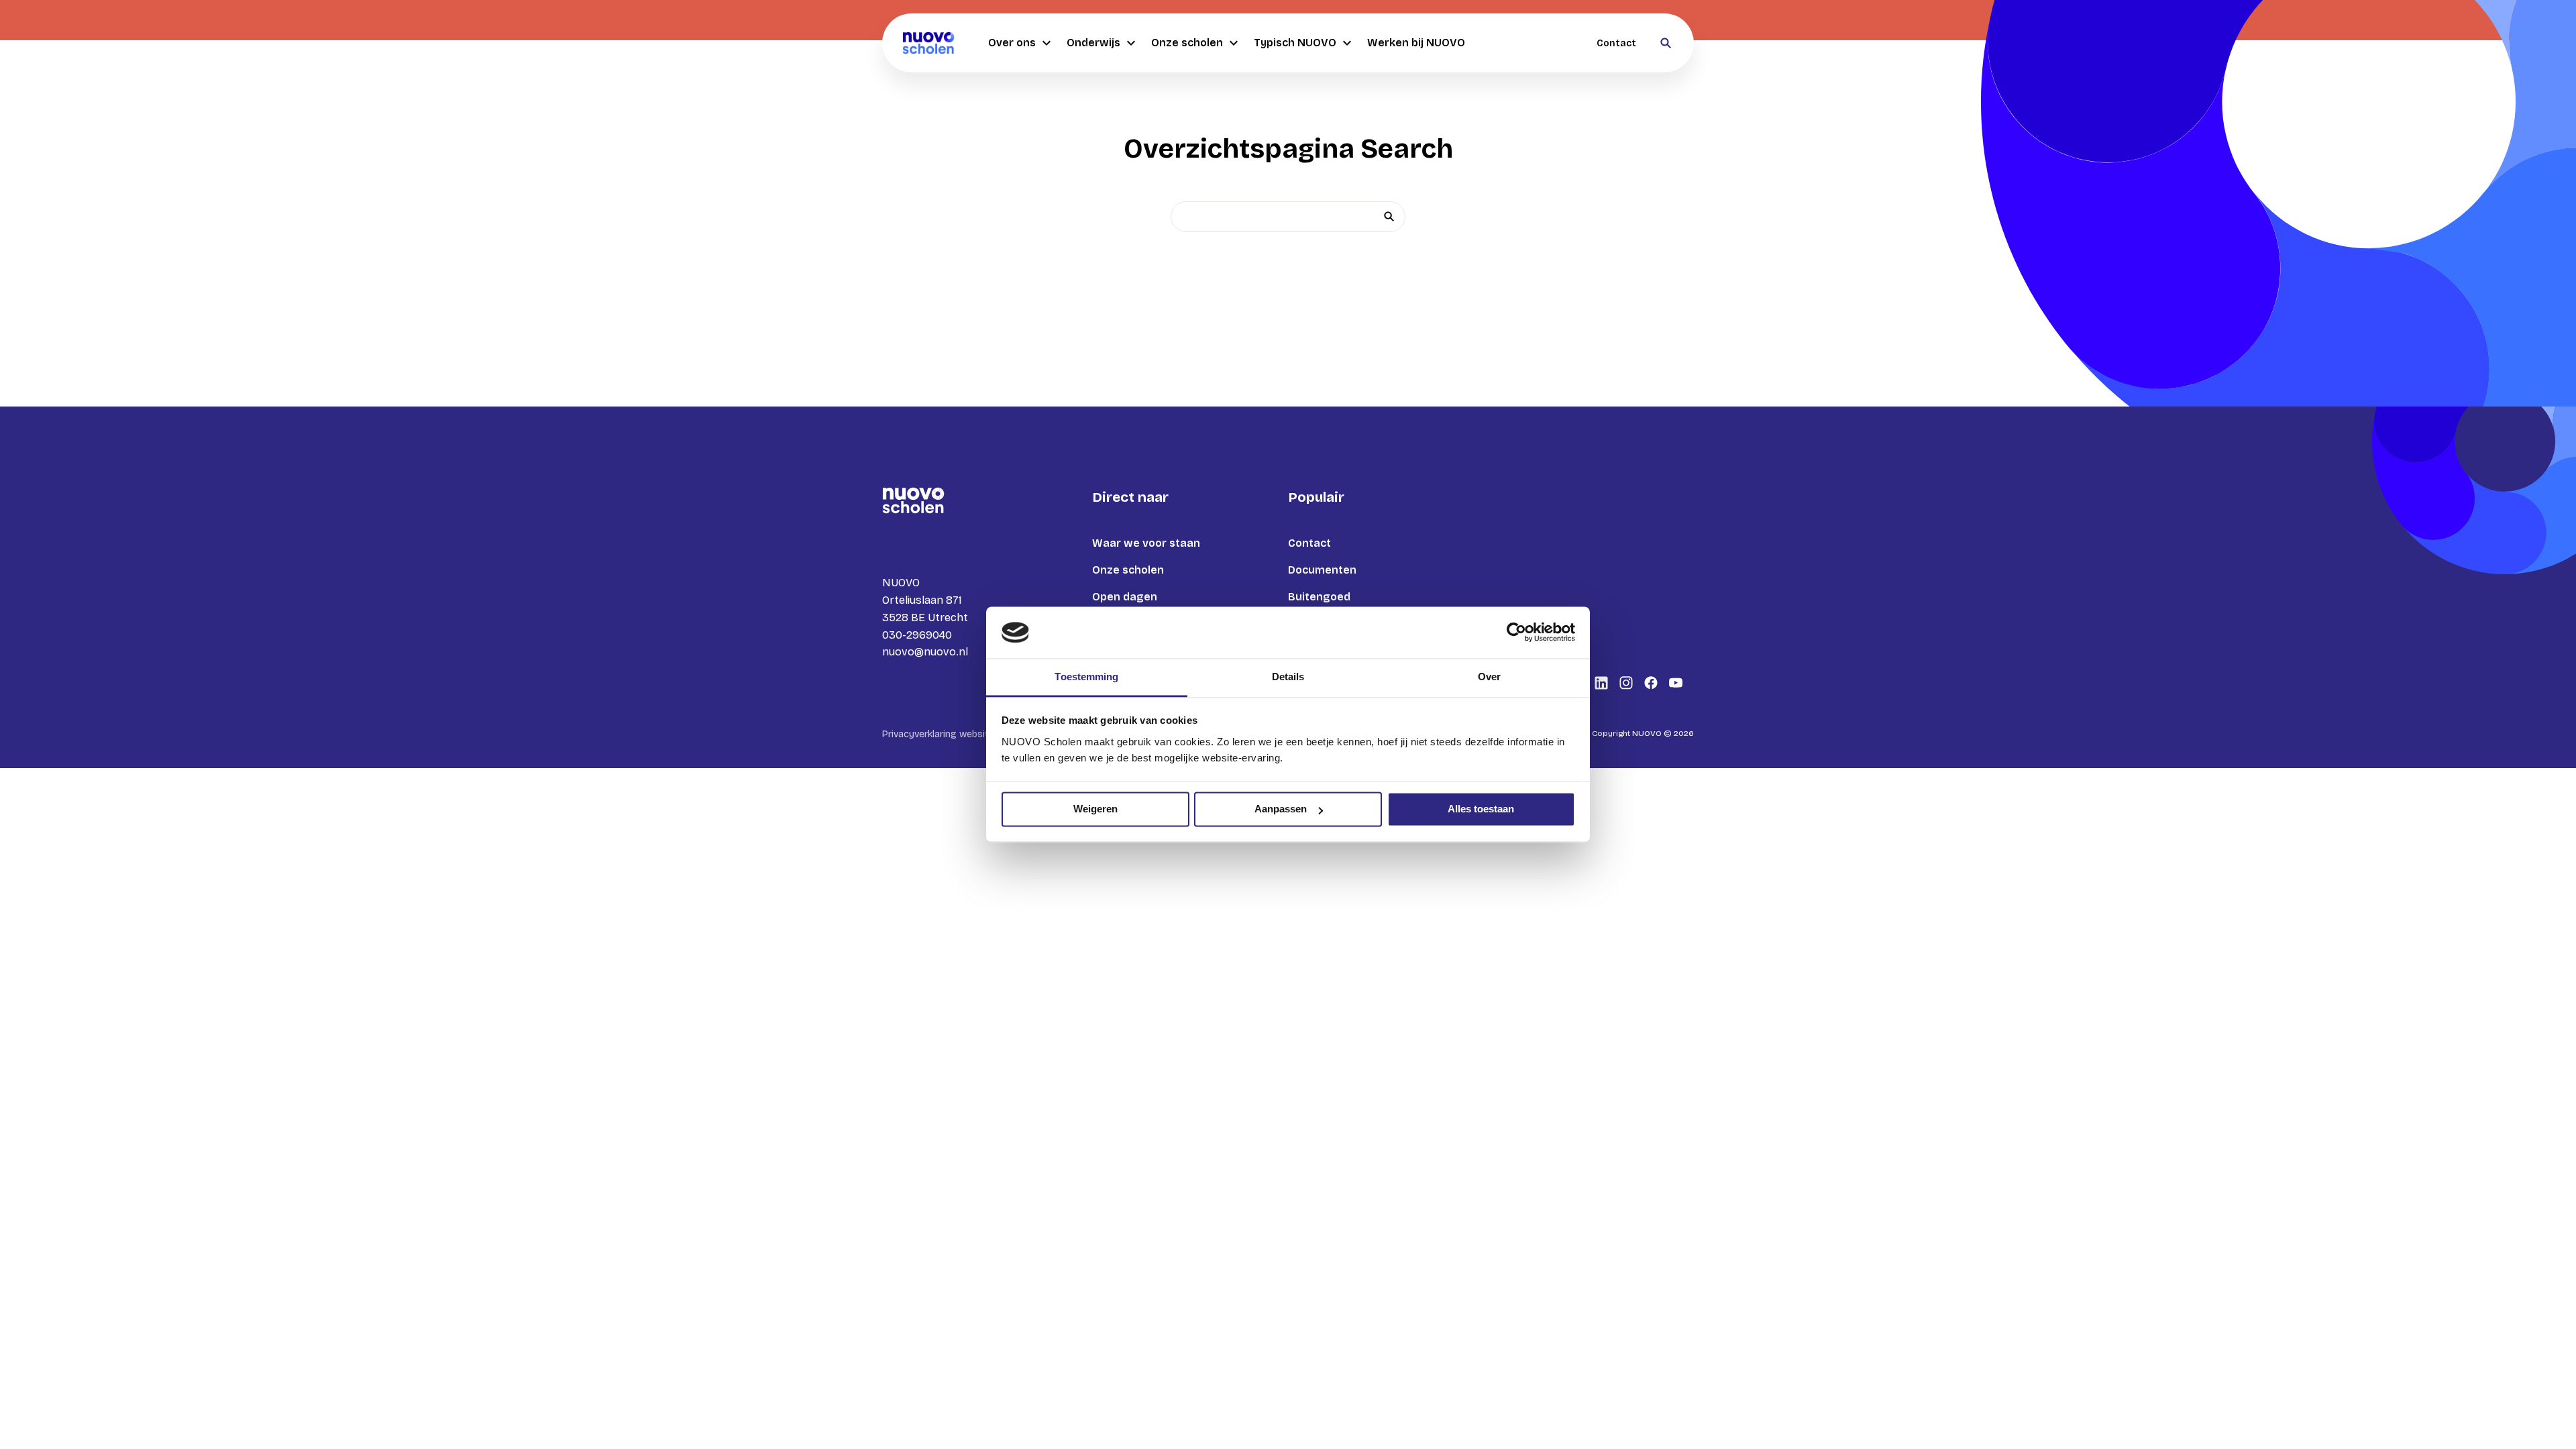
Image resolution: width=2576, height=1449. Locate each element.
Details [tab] (1288, 677)
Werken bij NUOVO (1416, 43)
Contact (1616, 43)
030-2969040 (917, 635)
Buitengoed (1319, 597)
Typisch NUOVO (1295, 43)
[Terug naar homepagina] (928, 43)
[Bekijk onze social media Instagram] (1626, 683)
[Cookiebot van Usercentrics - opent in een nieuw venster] (1516, 633)
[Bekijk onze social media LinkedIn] (1601, 683)
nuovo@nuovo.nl (925, 652)
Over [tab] (1489, 677)
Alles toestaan (1481, 809)
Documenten (1322, 570)
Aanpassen (1281, 809)
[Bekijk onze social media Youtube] (1676, 683)
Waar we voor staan (1146, 543)
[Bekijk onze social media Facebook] (1651, 683)
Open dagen (1125, 597)
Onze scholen (1187, 43)
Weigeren (1095, 809)
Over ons (1012, 43)
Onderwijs (1093, 43)
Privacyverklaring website (938, 734)
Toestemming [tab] (1086, 677)
